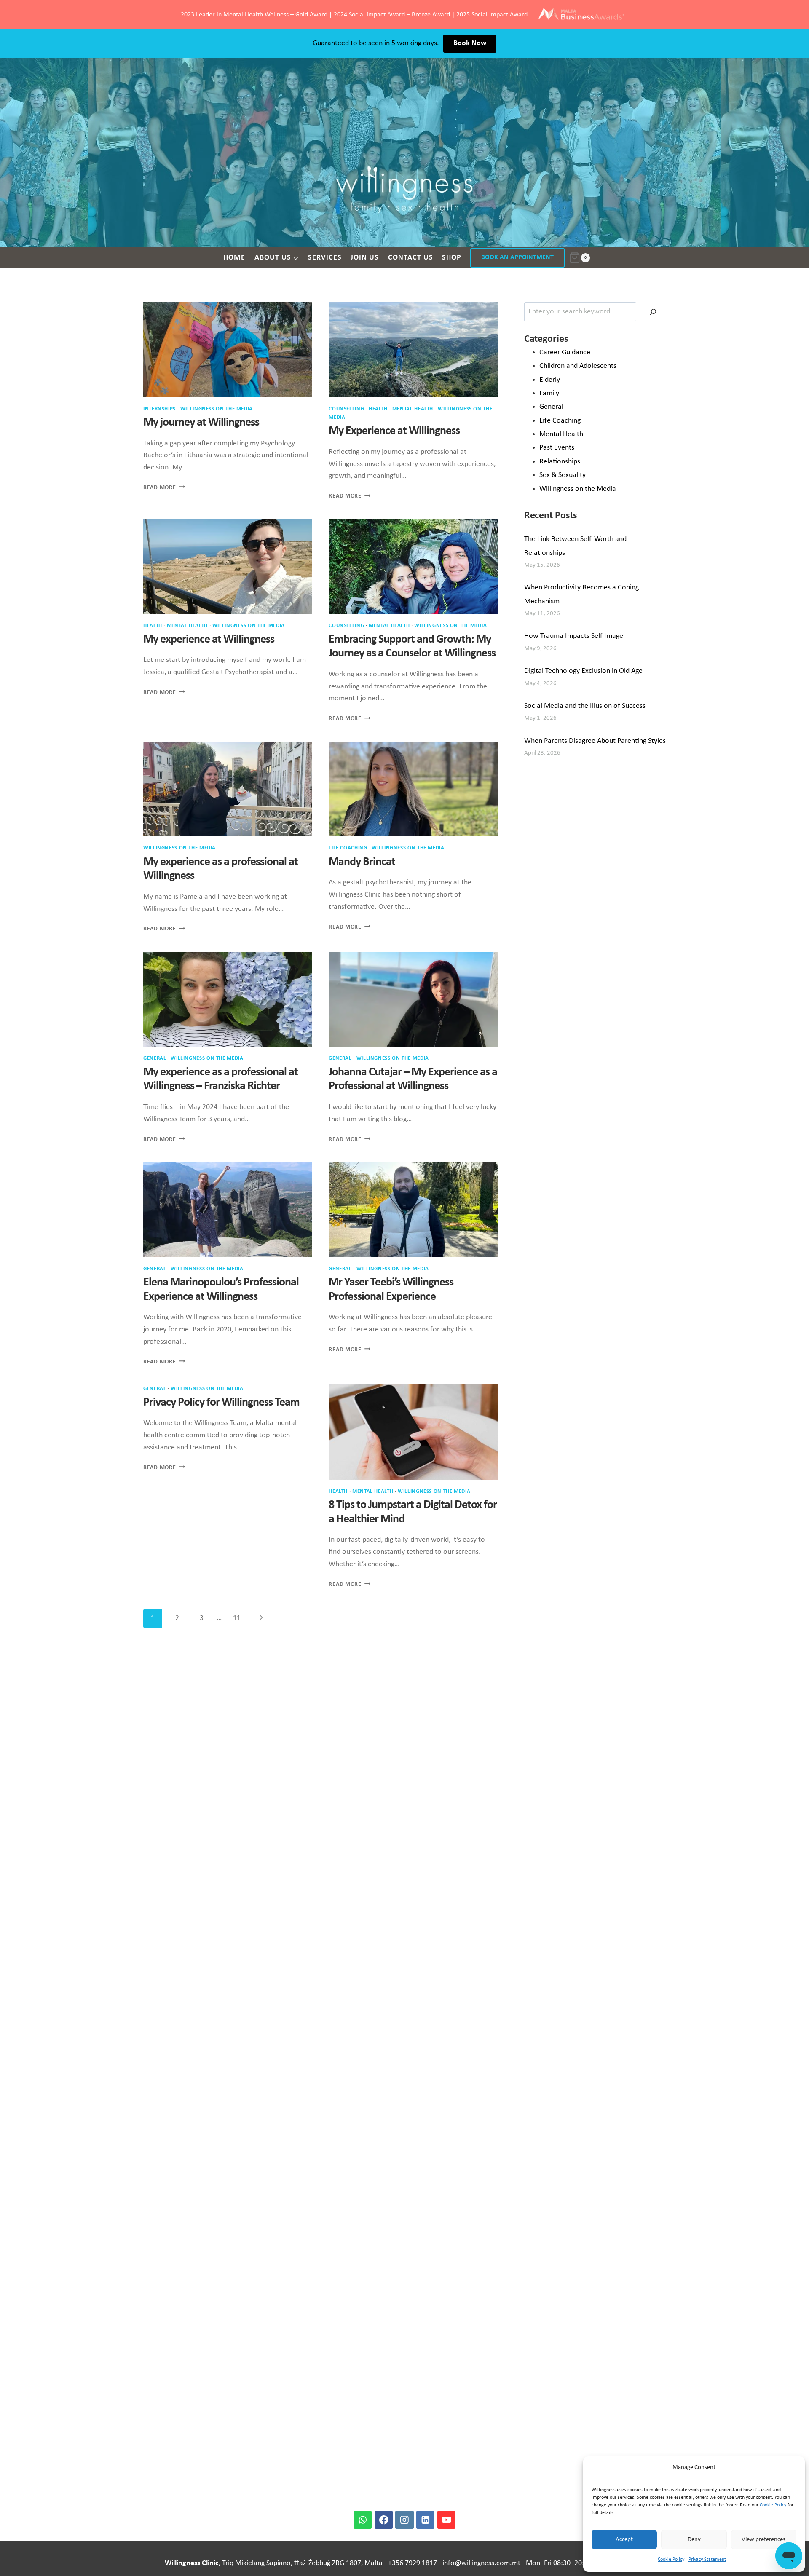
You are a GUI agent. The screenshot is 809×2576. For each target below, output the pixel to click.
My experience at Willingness (209, 640)
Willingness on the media (217, 409)
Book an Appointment (517, 257)
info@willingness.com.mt (481, 2563)
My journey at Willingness (201, 423)
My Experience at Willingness (394, 431)
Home (234, 258)
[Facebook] (384, 2520)
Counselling (346, 409)
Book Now (470, 43)
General (155, 1058)
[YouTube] (446, 2520)
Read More (164, 488)
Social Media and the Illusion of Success (585, 706)
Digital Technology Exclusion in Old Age (583, 671)
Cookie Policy (773, 2505)
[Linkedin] (425, 2520)
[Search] (653, 312)
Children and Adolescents (578, 366)
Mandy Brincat (362, 862)
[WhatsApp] (363, 2520)
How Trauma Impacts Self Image (574, 636)
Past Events (557, 448)
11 (237, 1618)
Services (325, 258)
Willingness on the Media (578, 489)
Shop (452, 258)
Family (549, 393)
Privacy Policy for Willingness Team (221, 1403)
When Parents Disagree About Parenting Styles (595, 741)
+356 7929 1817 (413, 2563)
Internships (159, 409)
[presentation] (228, 349)
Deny (694, 2540)
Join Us (365, 258)
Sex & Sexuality (563, 475)
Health (378, 409)
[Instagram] (404, 2520)
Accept (624, 2540)
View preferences (763, 2540)
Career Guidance (565, 352)
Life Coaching (348, 848)
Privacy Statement (707, 2560)
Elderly (550, 380)
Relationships (560, 462)
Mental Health (413, 409)
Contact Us (411, 258)
